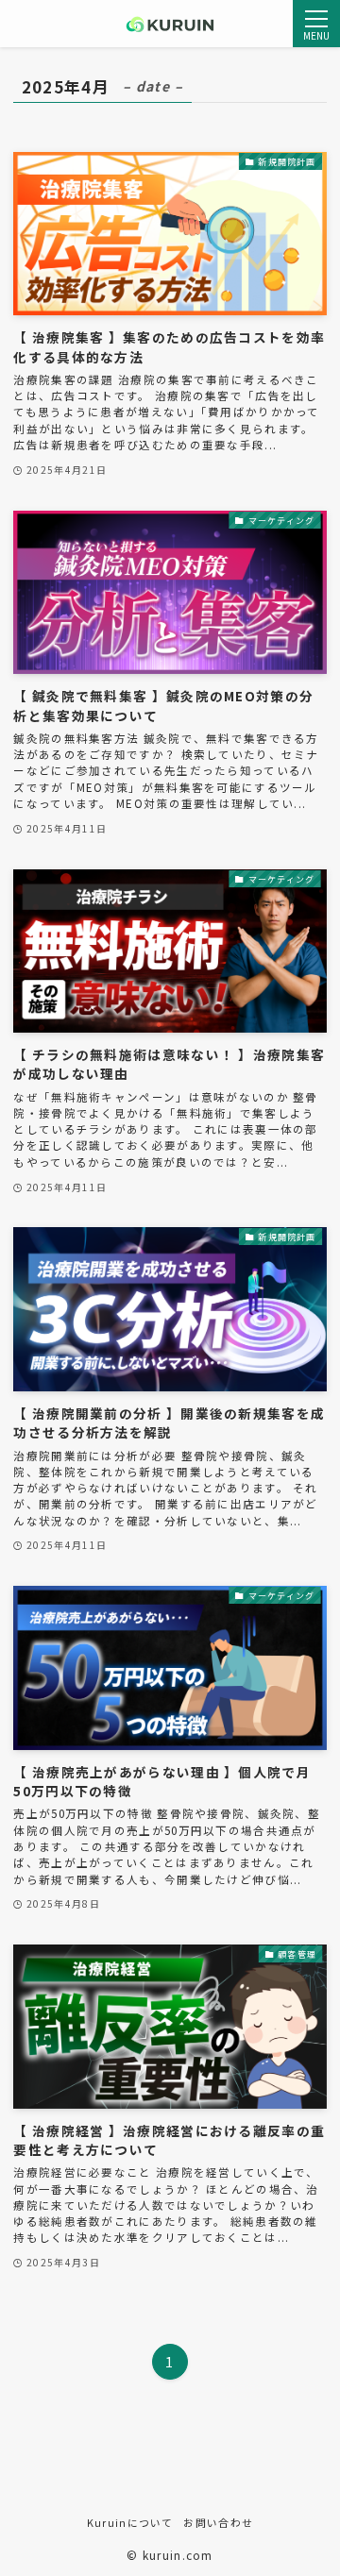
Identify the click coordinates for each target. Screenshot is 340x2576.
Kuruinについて (130, 2522)
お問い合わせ (218, 2522)
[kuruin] (170, 24)
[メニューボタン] (316, 24)
